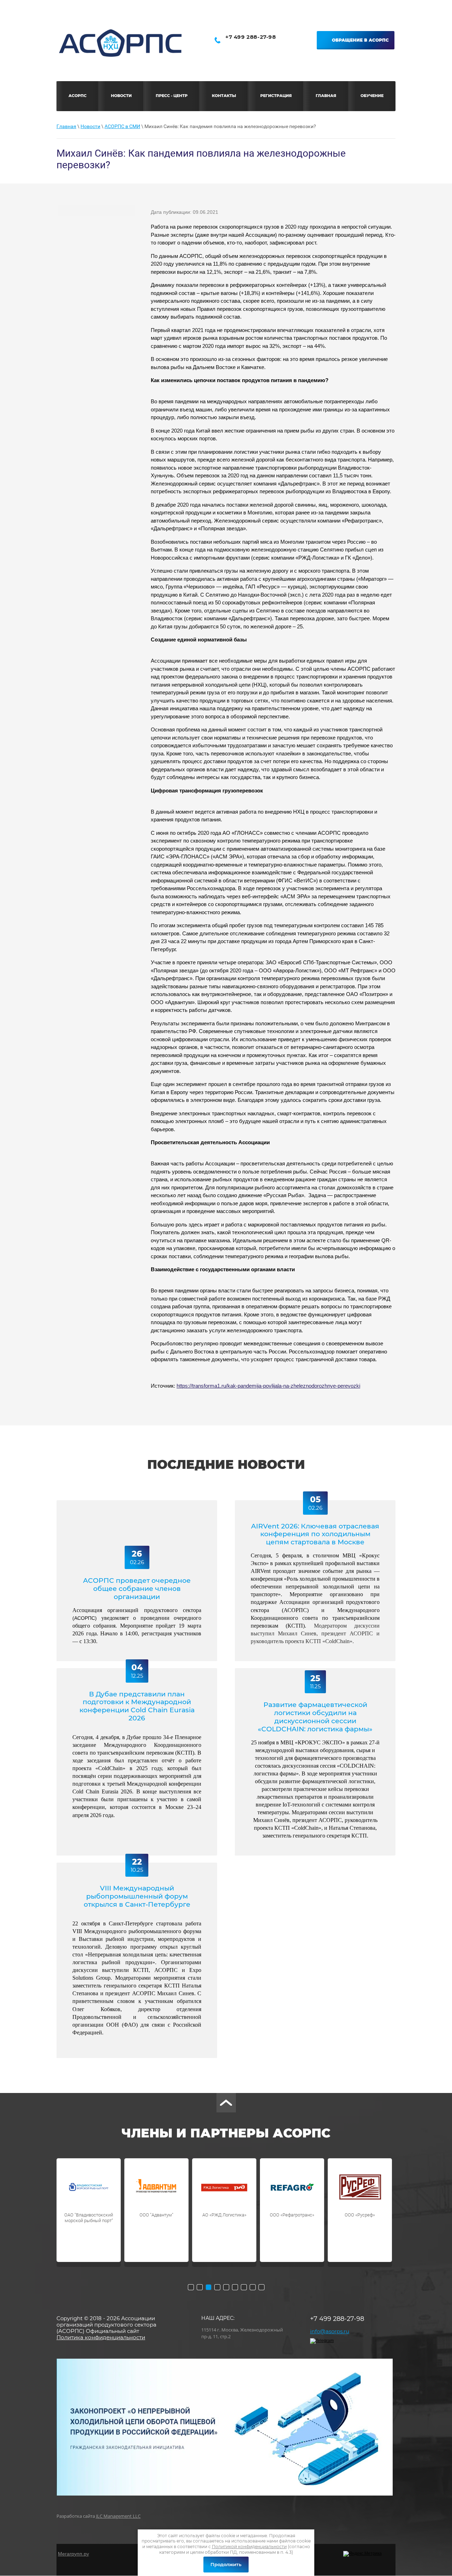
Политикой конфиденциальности (249, 2547)
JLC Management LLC (118, 2516)
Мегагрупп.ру (73, 2554)
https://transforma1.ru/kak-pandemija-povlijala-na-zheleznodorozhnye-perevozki (268, 1386)
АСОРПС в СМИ (122, 126)
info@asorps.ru (330, 2331)
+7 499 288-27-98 (251, 37)
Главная (66, 126)
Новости (90, 126)
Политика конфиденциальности (101, 2337)
